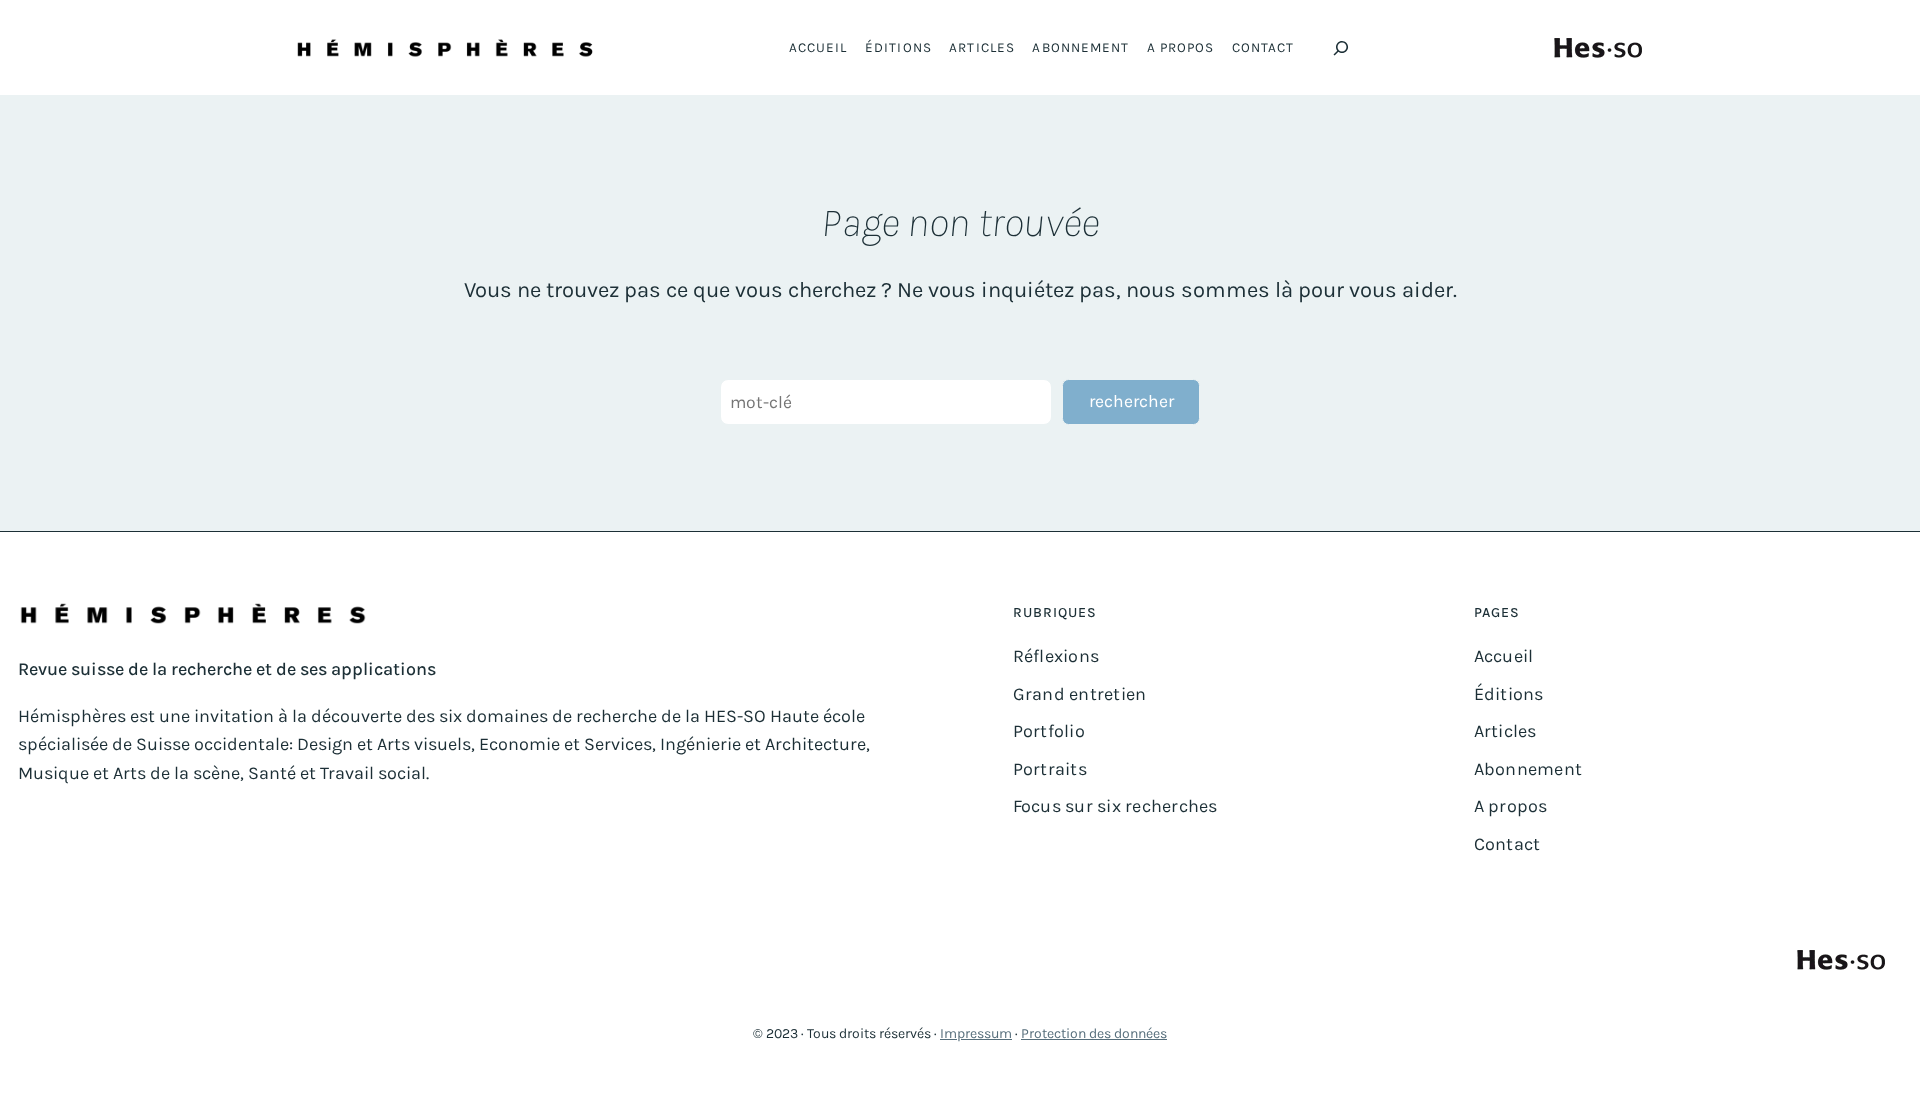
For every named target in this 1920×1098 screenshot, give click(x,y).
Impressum (976, 1033)
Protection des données (1094, 1033)
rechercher (1131, 401)
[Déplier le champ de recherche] (1340, 47)
